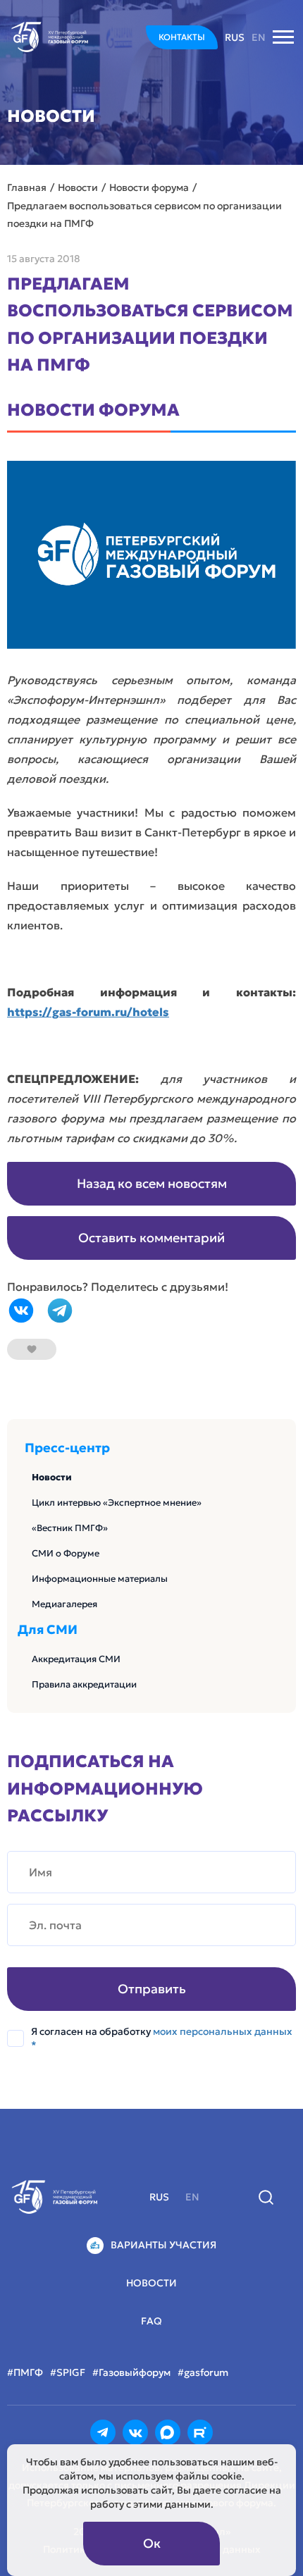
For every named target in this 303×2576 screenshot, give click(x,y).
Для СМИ (48, 1630)
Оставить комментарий (151, 1238)
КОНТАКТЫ (182, 37)
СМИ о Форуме (66, 1553)
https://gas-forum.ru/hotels (88, 1012)
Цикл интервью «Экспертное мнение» (117, 1503)
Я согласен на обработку (162, 2038)
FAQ (151, 2321)
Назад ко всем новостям (152, 1183)
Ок (152, 2543)
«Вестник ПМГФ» (70, 1528)
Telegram (60, 1311)
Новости (52, 1477)
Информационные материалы (100, 1579)
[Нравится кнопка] (32, 1349)
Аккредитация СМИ (76, 1659)
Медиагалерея (64, 1604)
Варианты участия (163, 2245)
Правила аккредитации (84, 1684)
